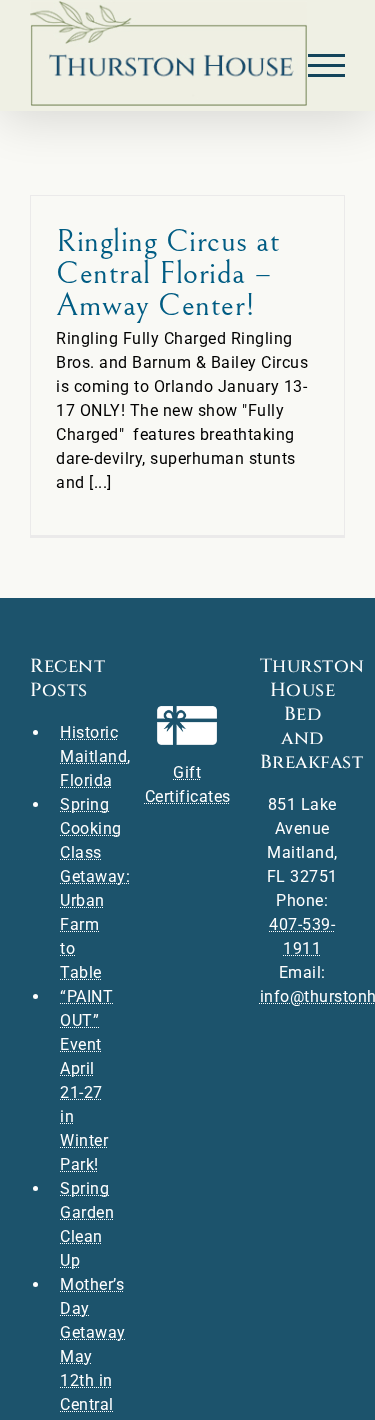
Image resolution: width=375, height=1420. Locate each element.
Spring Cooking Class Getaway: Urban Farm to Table (87, 888)
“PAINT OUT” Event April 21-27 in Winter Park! (86, 1080)
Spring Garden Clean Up (87, 1224)
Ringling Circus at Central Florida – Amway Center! (168, 273)
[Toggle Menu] (327, 65)
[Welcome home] (169, 53)
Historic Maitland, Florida (87, 756)
